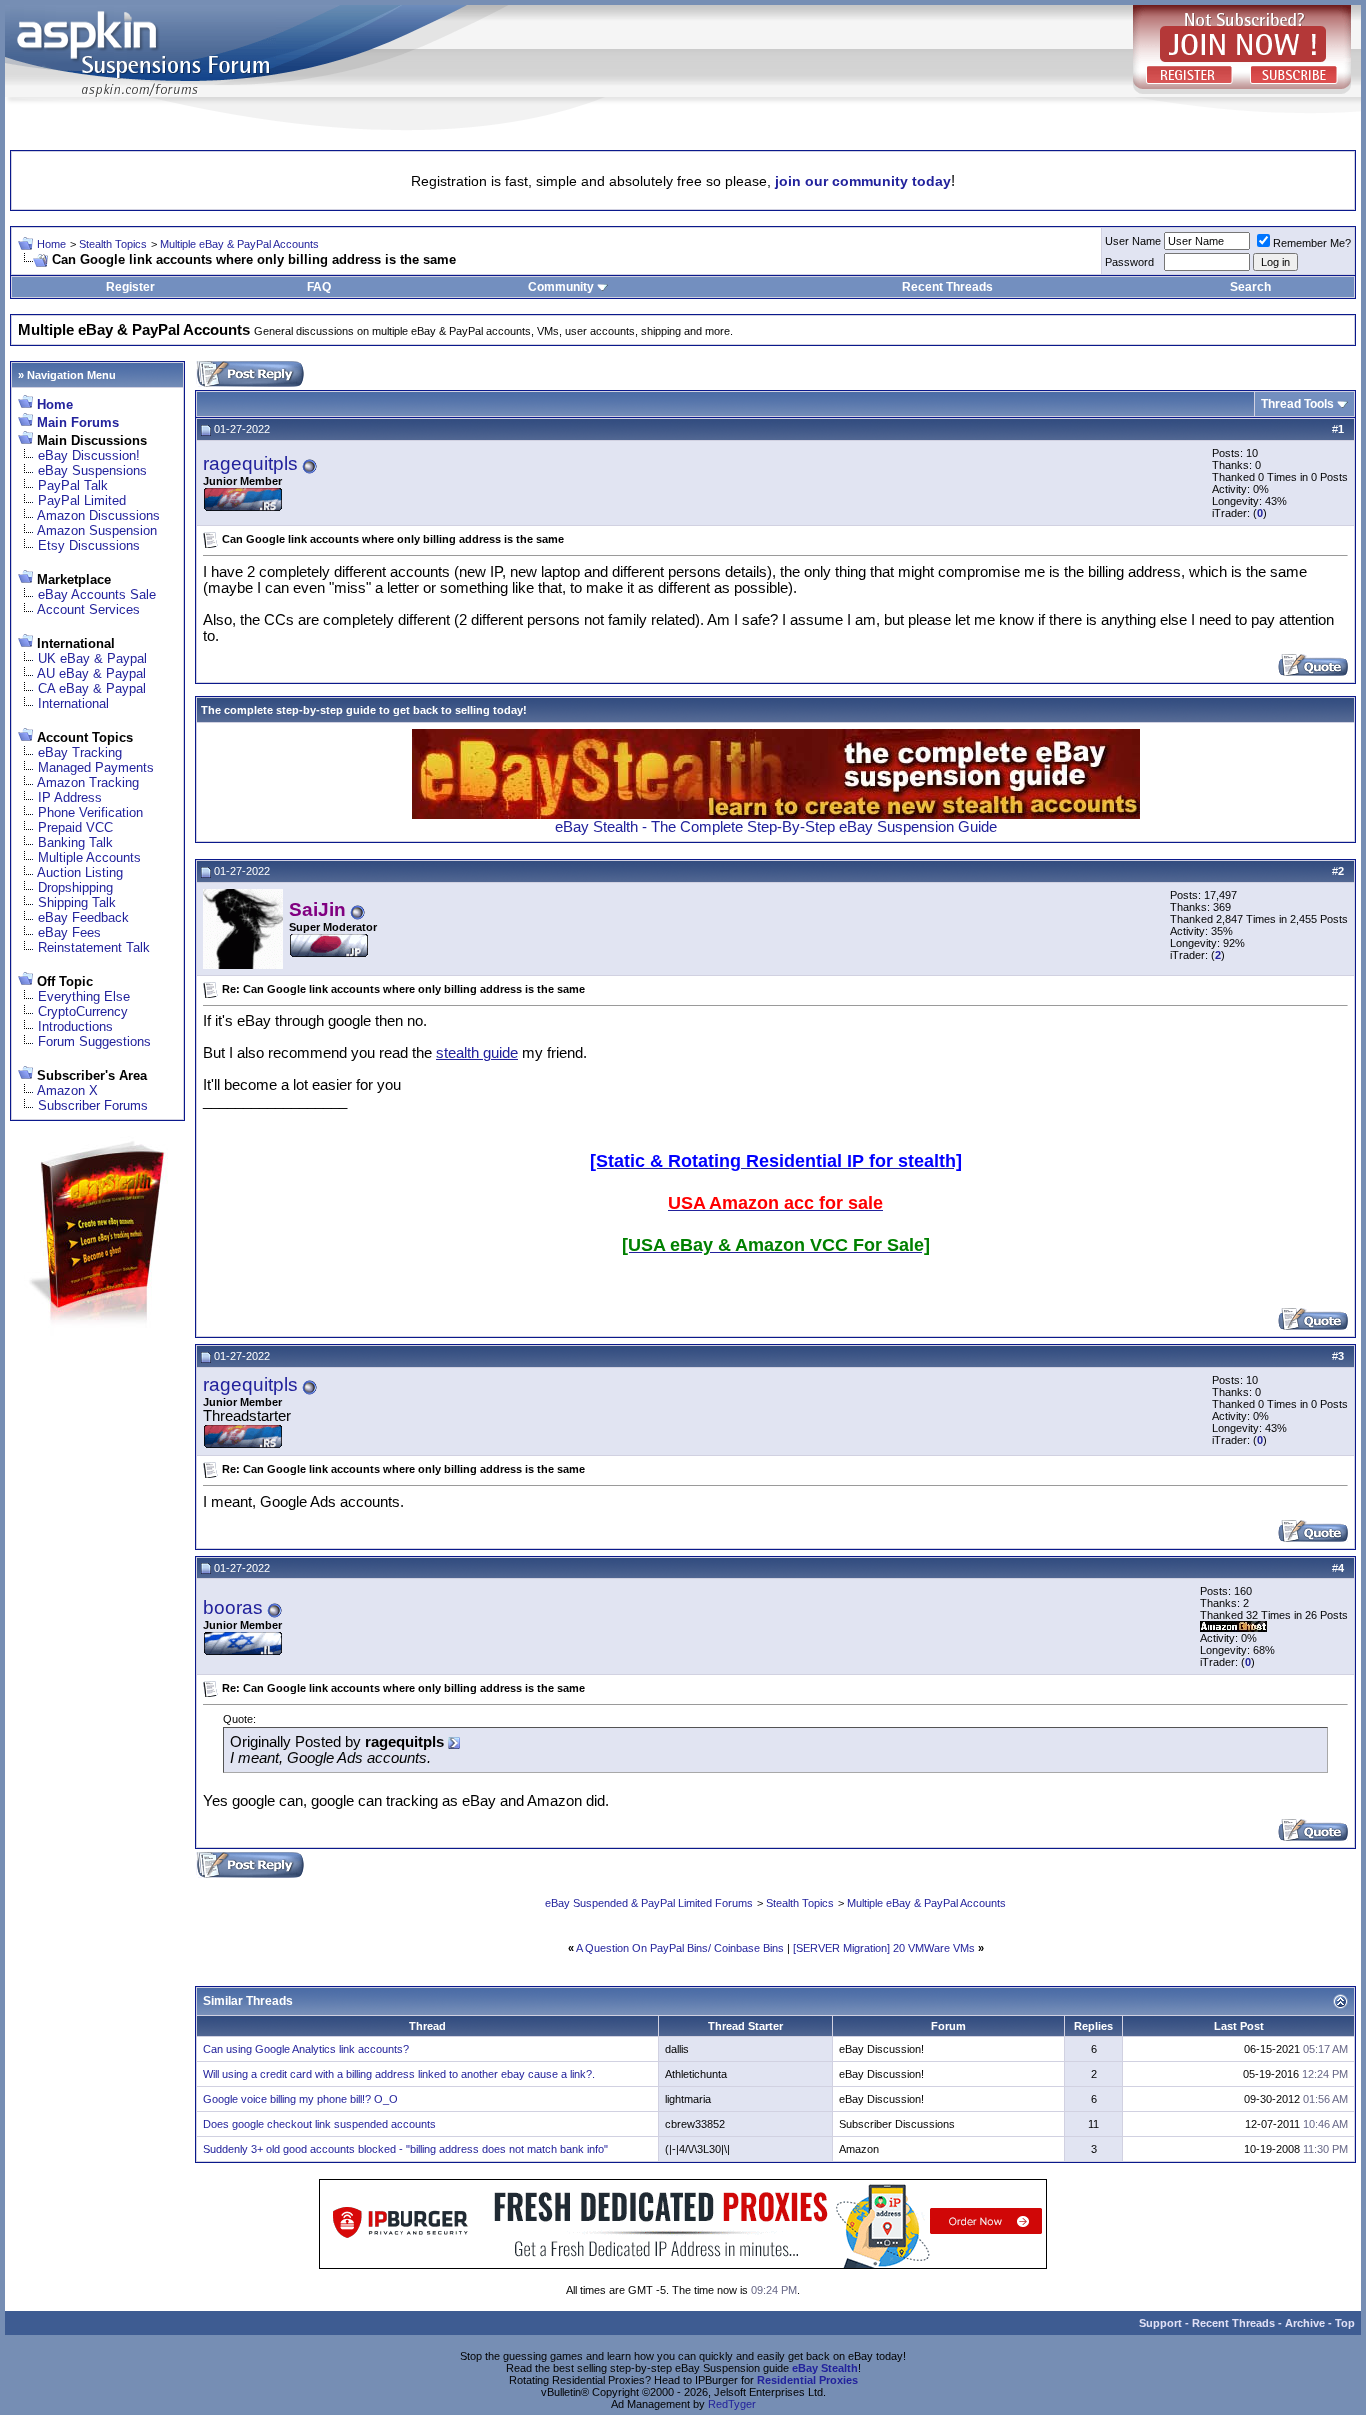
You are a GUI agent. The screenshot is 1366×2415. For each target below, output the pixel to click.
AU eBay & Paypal (91, 673)
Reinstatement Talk (94, 947)
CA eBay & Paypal (92, 688)
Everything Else (84, 996)
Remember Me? (1312, 243)
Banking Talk (75, 842)
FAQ (319, 287)
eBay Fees (69, 932)
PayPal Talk (73, 485)
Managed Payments (96, 767)
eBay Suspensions (92, 470)
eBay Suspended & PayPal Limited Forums (649, 1903)
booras (233, 1607)
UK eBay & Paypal (92, 658)
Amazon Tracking (88, 782)
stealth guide (477, 1053)
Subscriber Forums (93, 1105)
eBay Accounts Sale (97, 594)
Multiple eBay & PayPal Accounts (239, 244)
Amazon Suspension (97, 530)
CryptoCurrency (83, 1011)
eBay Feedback (83, 917)
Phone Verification (90, 812)
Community (561, 287)
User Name (1133, 241)
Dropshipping (75, 887)
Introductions (75, 1026)
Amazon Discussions (98, 515)
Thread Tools (1297, 404)
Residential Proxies (807, 2380)
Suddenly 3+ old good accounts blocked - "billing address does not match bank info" (405, 2149)
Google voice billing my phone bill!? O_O (300, 2099)
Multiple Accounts (89, 857)
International (73, 703)
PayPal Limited (82, 500)
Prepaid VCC (75, 827)
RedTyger (732, 2404)
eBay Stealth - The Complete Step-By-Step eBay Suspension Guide (776, 827)
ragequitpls (250, 463)
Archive (1305, 2323)
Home (51, 244)
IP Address (70, 797)
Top (1345, 2323)
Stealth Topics (113, 244)
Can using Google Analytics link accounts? (306, 2049)
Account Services (88, 609)
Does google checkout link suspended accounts (319, 2124)
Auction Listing (80, 872)
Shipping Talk (77, 902)
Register (130, 287)
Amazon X (67, 1090)
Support (1160, 2323)
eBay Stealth (825, 2368)
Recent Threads (947, 287)
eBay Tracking (80, 752)
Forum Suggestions (94, 1041)
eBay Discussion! (89, 455)
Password (1129, 262)
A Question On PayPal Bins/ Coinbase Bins (680, 1948)
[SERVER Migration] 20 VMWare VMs (884, 1948)
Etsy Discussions (89, 545)
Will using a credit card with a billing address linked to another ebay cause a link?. (399, 2074)
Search (1250, 287)
